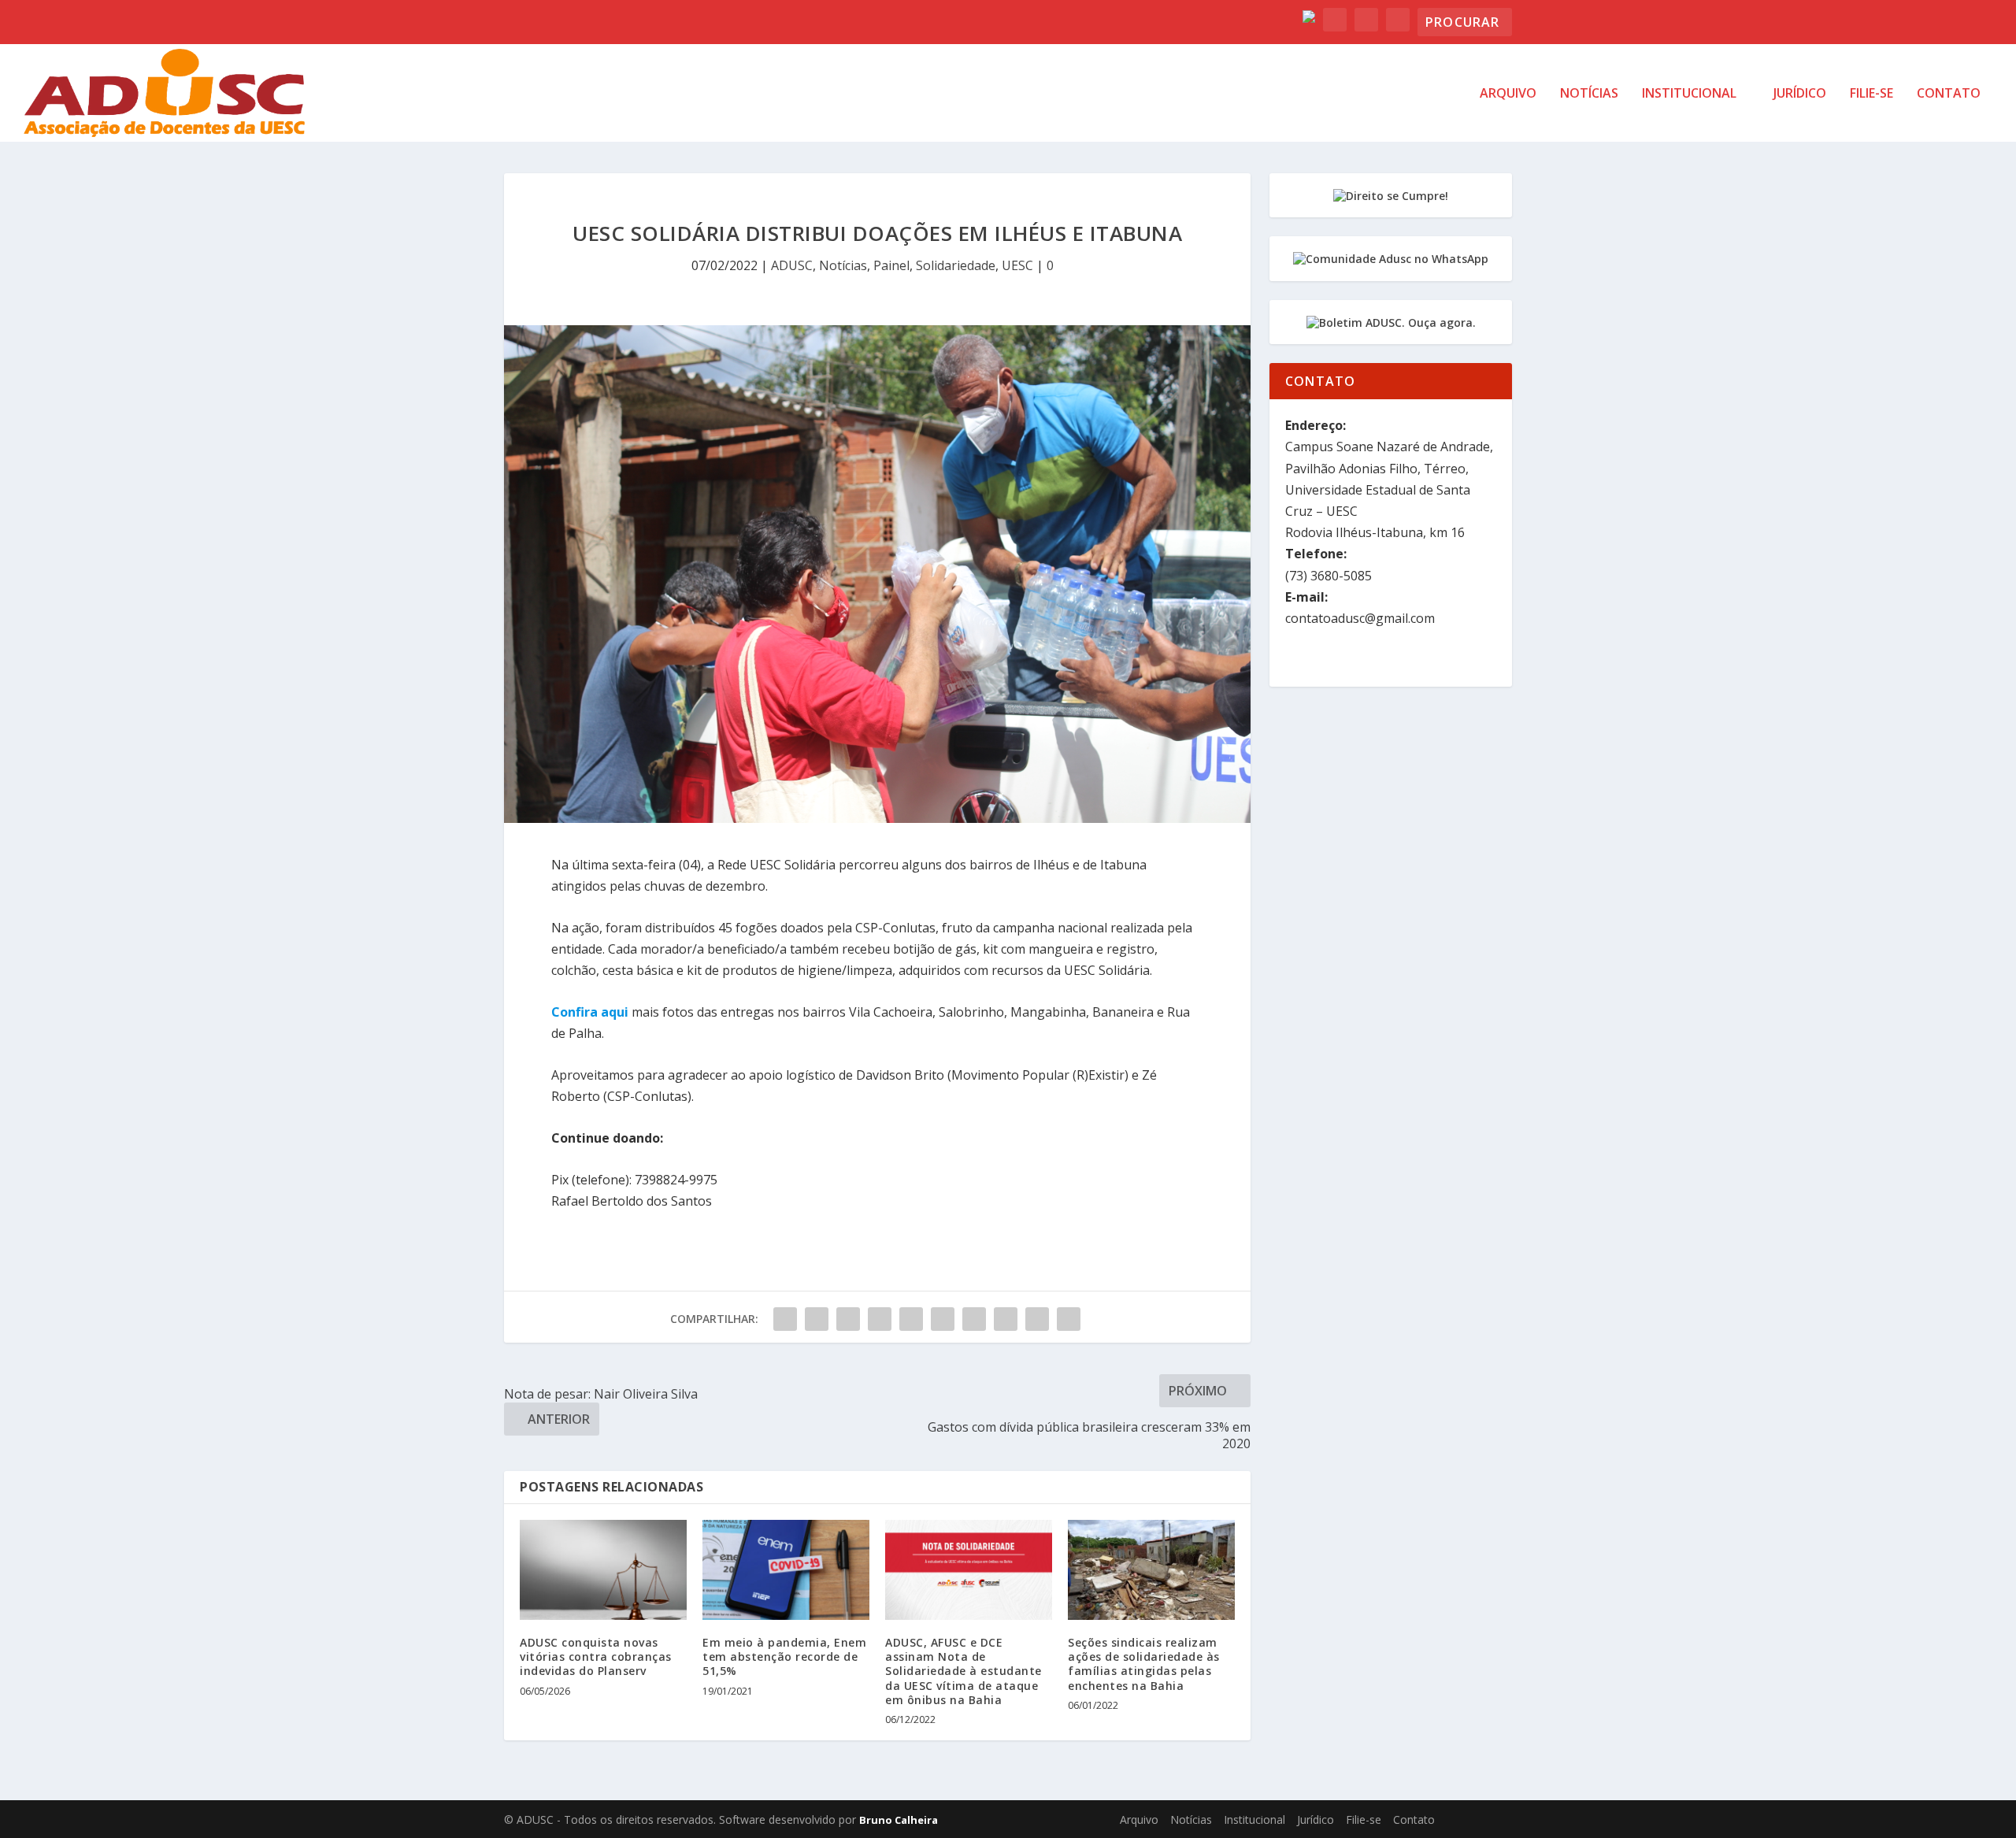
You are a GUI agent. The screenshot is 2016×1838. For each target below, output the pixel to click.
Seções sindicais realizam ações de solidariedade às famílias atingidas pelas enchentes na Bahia (1144, 1664)
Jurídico (1800, 94)
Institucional (1689, 94)
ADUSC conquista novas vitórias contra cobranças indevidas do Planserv (596, 1656)
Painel (891, 265)
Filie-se (1871, 94)
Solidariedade (956, 265)
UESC (1017, 265)
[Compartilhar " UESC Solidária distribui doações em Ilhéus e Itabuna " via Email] (1037, 1319)
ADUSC (792, 265)
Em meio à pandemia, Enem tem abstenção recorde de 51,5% (784, 1656)
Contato (1949, 94)
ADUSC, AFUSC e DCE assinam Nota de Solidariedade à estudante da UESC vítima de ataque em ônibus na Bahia (964, 1671)
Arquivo (1508, 94)
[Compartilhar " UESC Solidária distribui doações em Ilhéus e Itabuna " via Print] (1069, 1319)
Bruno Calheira (899, 1820)
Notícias (1589, 94)
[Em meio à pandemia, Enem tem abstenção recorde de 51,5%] (786, 1570)
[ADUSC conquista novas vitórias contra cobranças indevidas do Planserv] (603, 1570)
